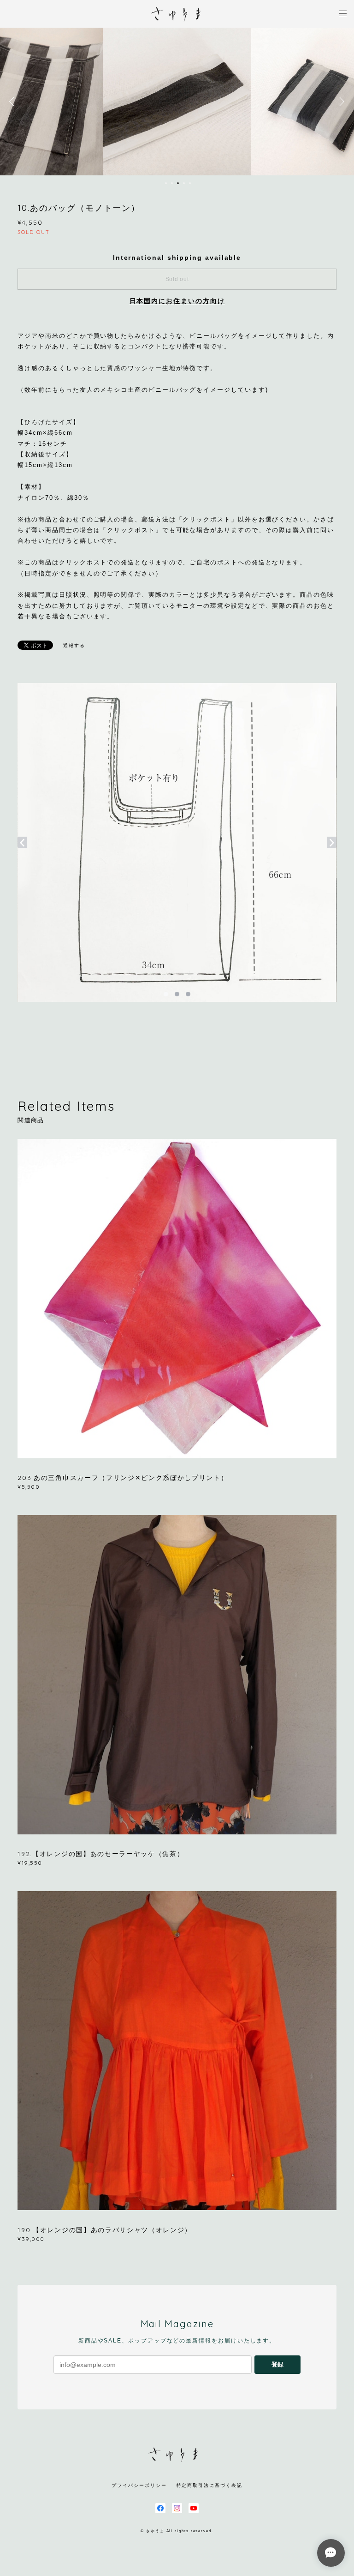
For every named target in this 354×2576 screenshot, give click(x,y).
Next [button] (340, 102)
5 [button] (190, 183)
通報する (74, 645)
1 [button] (166, 183)
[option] (177, 102)
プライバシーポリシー (139, 2485)
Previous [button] (14, 102)
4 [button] (184, 183)
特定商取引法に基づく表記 (209, 2485)
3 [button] (178, 183)
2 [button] (172, 183)
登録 (277, 2364)
